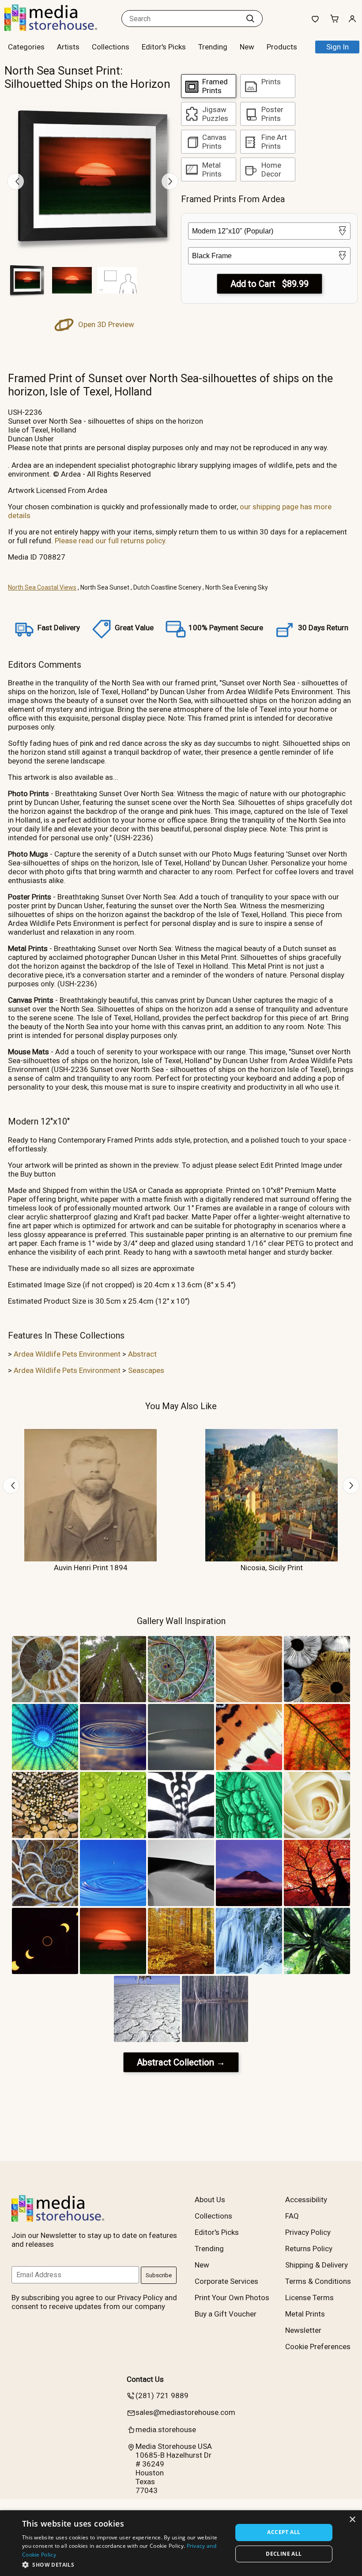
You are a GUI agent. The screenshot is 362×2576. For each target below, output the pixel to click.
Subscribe (159, 2275)
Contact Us (145, 2379)
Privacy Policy (308, 2232)
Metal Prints (305, 2314)
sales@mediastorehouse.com (185, 2412)
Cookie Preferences (318, 2347)
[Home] (60, 28)
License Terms (309, 2298)
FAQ (292, 2216)
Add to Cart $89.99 (270, 284)
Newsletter (303, 2330)
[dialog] (181, 2543)
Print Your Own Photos (232, 2298)
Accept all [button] (284, 2532)
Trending (213, 47)
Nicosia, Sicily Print (272, 1568)
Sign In (337, 47)
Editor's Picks (164, 47)
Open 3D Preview (105, 324)
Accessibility (306, 2200)
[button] (124, 2564)
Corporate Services (226, 2281)
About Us (210, 2200)
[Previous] (15, 181)
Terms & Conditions (318, 2281)
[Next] (170, 181)
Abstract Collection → (181, 2062)
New (247, 47)
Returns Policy (309, 2249)
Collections (111, 47)
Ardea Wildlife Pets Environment (67, 1354)
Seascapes (146, 1370)
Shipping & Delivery (317, 2265)
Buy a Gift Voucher (226, 2314)
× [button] (352, 2520)
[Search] (250, 19)
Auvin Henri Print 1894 (91, 1568)
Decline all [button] (284, 2554)
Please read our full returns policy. (111, 541)
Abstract (142, 1354)
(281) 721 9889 (162, 2395)
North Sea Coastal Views (42, 587)
